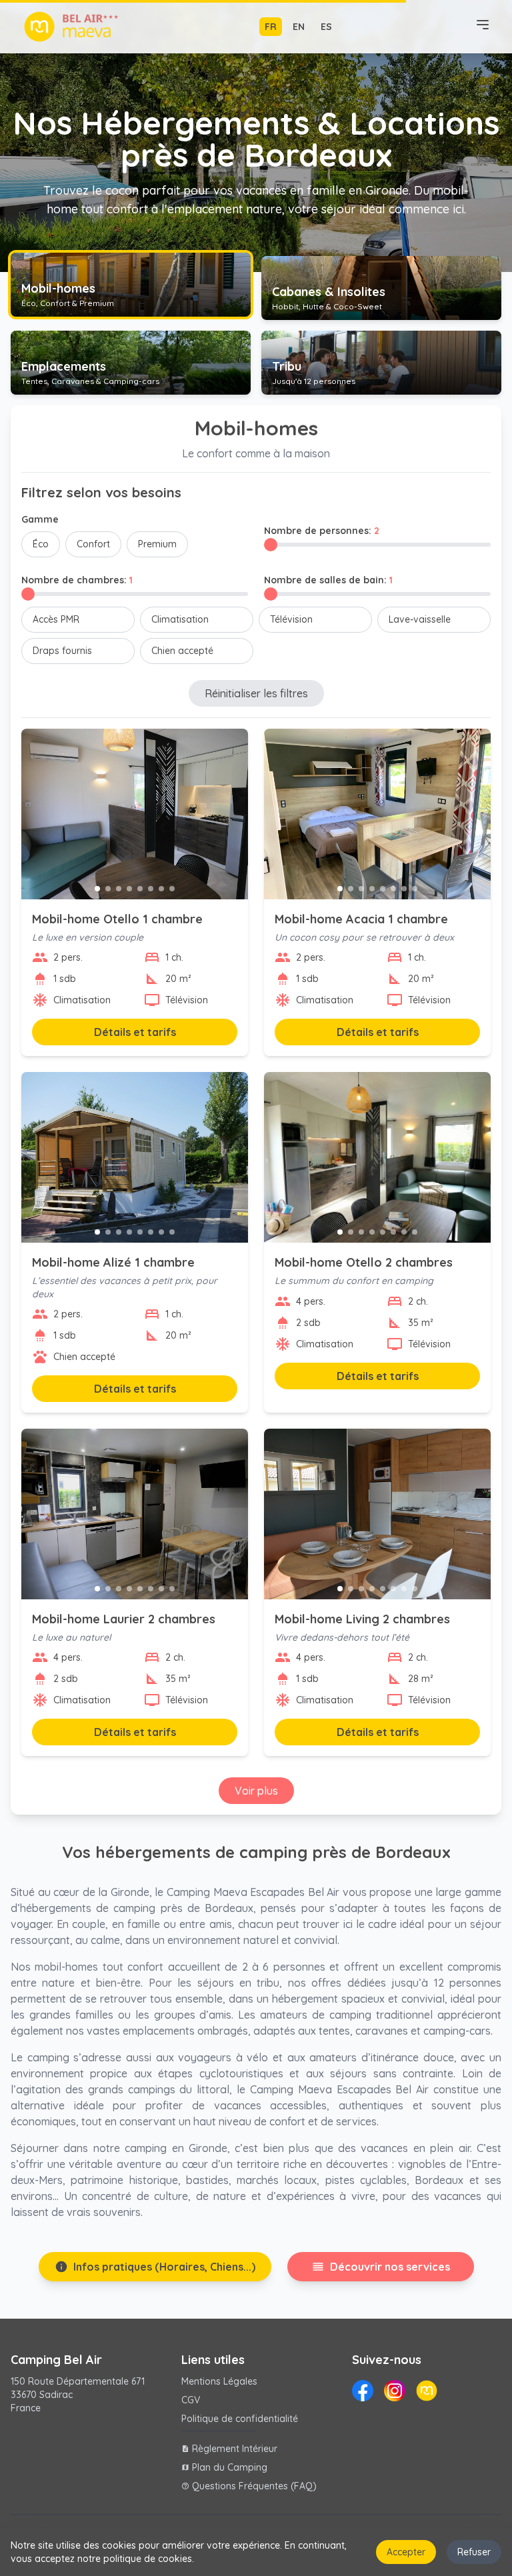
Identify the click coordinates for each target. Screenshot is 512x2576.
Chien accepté (182, 651)
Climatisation (180, 619)
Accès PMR (56, 619)
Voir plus (256, 1791)
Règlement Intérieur (229, 2449)
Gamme (40, 519)
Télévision (291, 619)
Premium (157, 544)
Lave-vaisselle (420, 619)
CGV (191, 2400)
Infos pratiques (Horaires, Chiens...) (155, 2267)
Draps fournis (62, 651)
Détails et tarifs (135, 1032)
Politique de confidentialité (240, 2419)
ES (326, 27)
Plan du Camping (224, 2467)
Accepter (406, 2552)
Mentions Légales (219, 2381)
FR (271, 27)
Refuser (474, 2552)
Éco (41, 544)
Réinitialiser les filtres (256, 693)
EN (299, 27)
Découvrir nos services (381, 2267)
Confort (93, 544)
